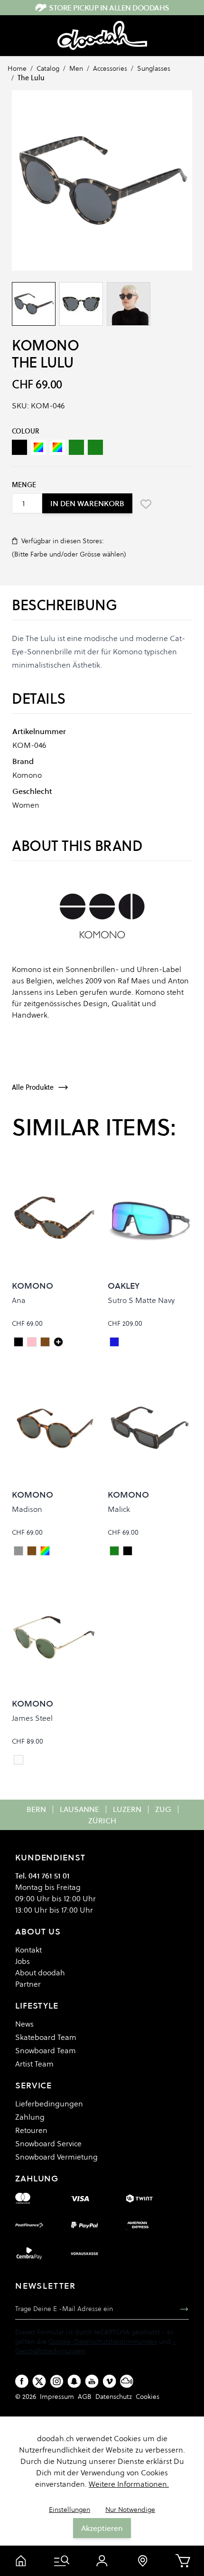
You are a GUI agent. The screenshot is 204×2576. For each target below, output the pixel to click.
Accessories (110, 68)
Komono (45, 345)
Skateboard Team (46, 2037)
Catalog (48, 68)
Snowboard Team (46, 2050)
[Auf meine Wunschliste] (146, 504)
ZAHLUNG (37, 2178)
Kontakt (28, 1950)
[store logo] (102, 36)
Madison (27, 1509)
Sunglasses (154, 68)
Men (76, 68)
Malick (119, 1509)
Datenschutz (114, 2397)
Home (17, 68)
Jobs (23, 1961)
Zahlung (30, 2117)
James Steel (32, 1718)
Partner (28, 1984)
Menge (24, 485)
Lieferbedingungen (49, 2104)
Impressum (57, 2397)
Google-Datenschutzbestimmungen (103, 2341)
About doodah (40, 1972)
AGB (85, 2397)
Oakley (124, 1286)
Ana (19, 1300)
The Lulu (31, 78)
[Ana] (58, 1342)
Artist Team (34, 2064)
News (24, 2024)
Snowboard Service (48, 2143)
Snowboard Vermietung (56, 2157)
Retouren (31, 2130)
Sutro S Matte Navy (141, 1300)
